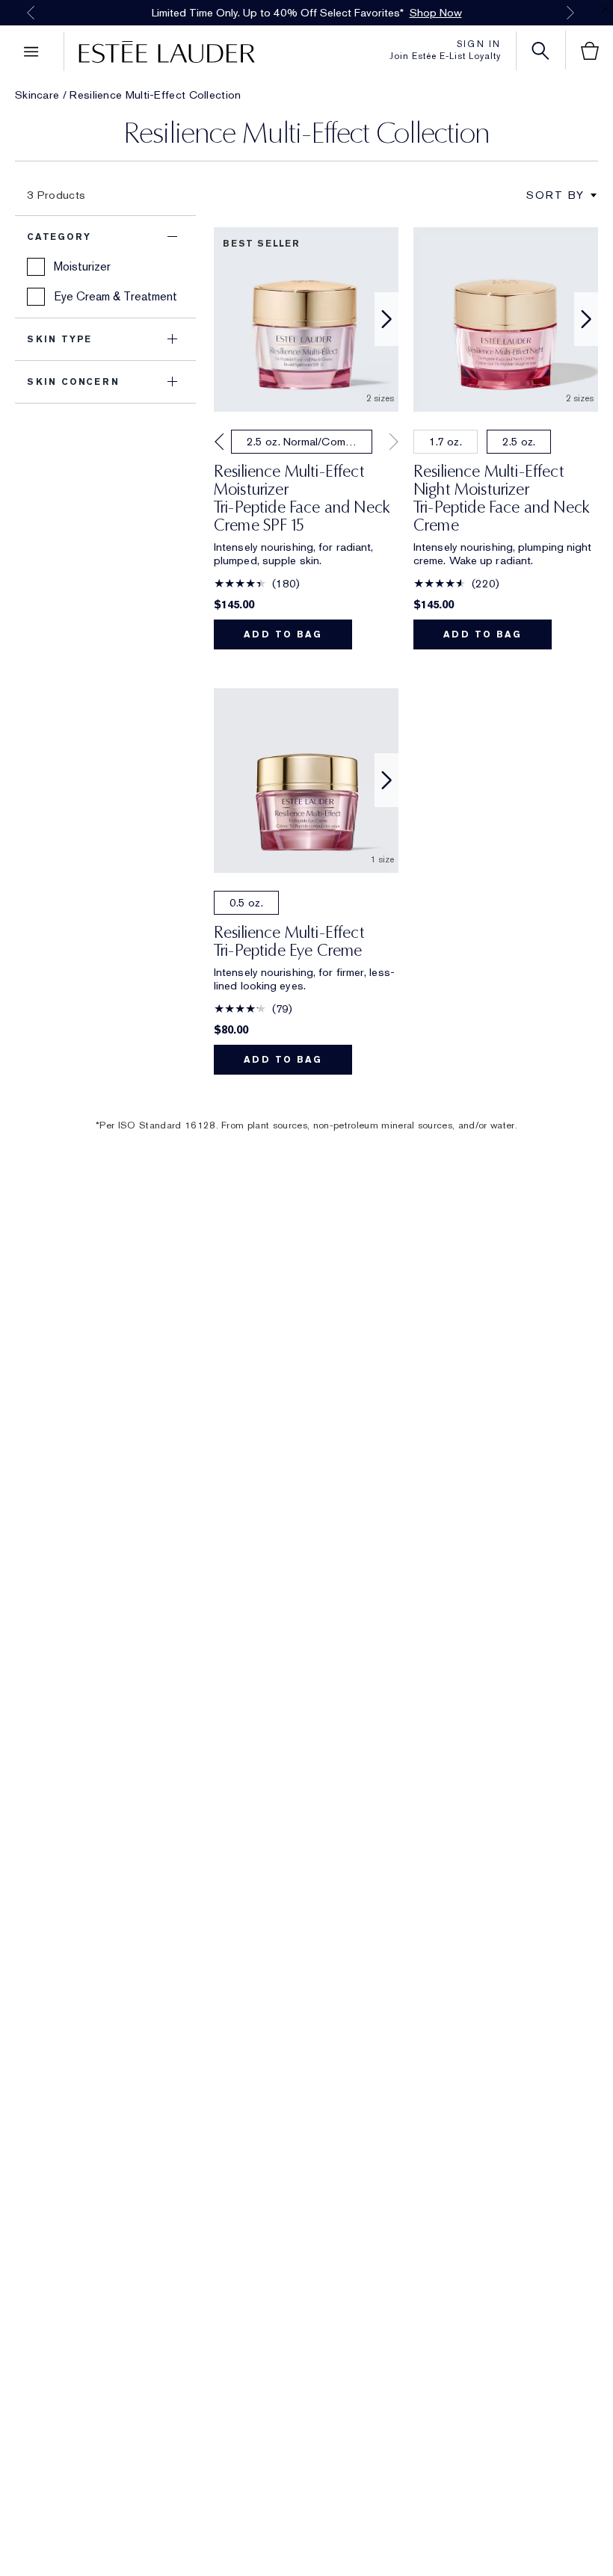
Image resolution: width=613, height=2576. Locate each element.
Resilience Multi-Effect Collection (155, 95)
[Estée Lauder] (160, 52)
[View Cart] (590, 51)
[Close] (606, 9)
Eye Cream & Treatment (115, 296)
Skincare (37, 95)
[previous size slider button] (218, 442)
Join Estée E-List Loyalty (445, 56)
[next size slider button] (394, 442)
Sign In (479, 44)
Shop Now (436, 13)
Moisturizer (82, 266)
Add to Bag (283, 634)
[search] (540, 51)
